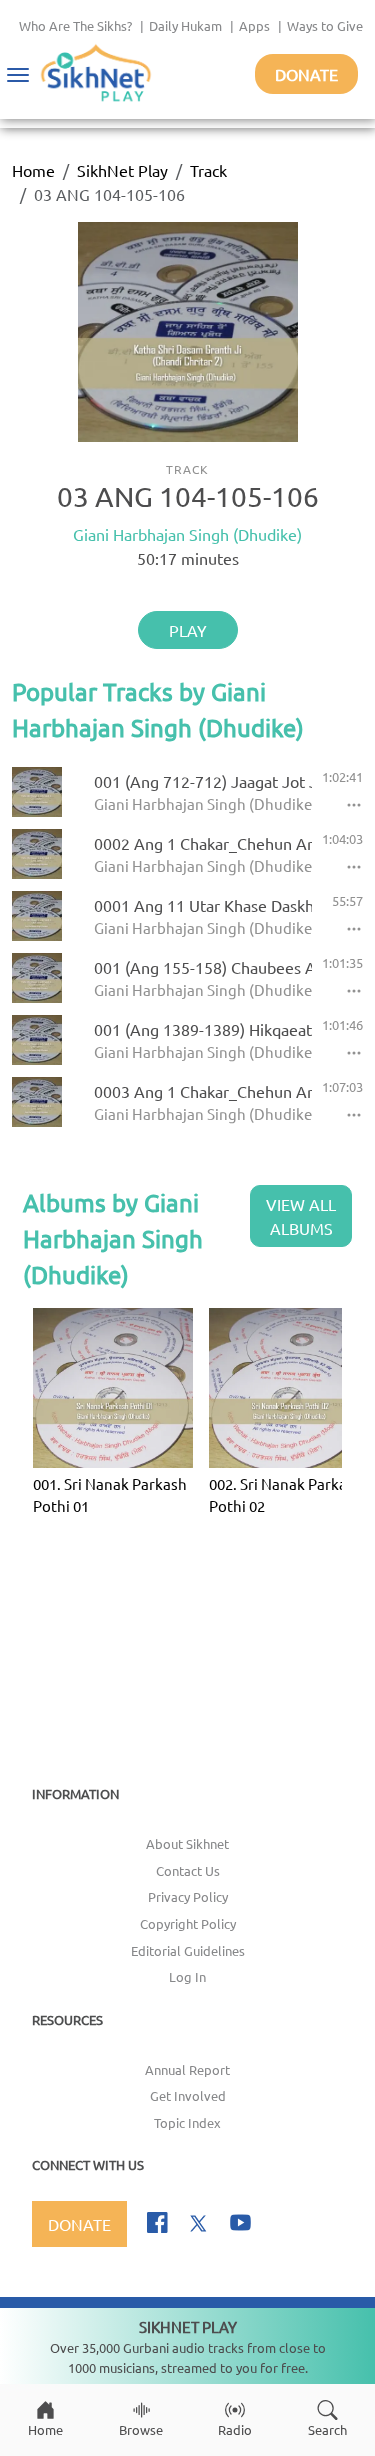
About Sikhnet (187, 1843)
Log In (187, 1976)
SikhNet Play (122, 170)
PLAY (188, 630)
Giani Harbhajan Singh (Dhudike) (187, 534)
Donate (306, 74)
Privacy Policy (188, 1896)
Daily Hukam (185, 25)
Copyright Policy (188, 1923)
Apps (254, 25)
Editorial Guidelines (188, 1950)
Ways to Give (325, 25)
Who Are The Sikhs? (75, 25)
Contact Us (188, 1870)
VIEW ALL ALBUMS (301, 1216)
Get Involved (188, 2095)
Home (33, 170)
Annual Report (187, 2069)
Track (208, 170)
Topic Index (187, 2122)
